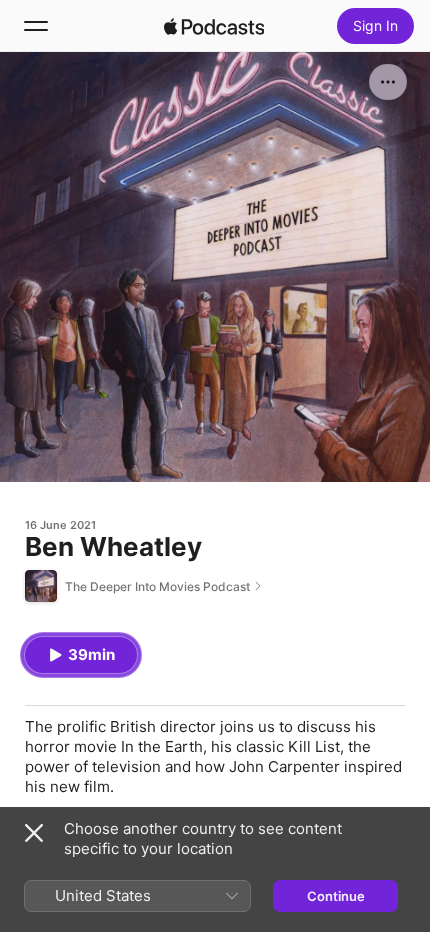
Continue (336, 896)
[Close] (34, 833)
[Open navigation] (36, 26)
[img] (214, 26)
